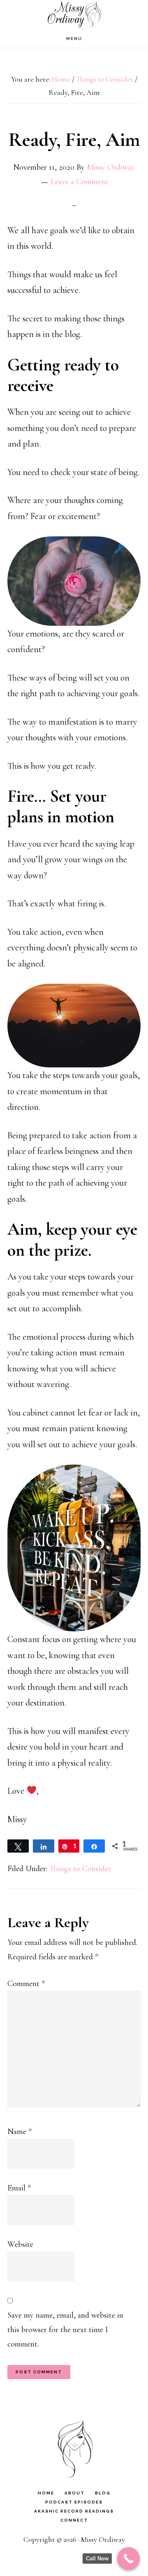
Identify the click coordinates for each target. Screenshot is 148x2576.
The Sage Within (74, 15)
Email (19, 2188)
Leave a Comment (79, 182)
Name (20, 2131)
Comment (26, 1984)
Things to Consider (80, 1869)
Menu (74, 39)
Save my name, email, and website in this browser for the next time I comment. (65, 2330)
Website (20, 2244)
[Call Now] (128, 2558)
